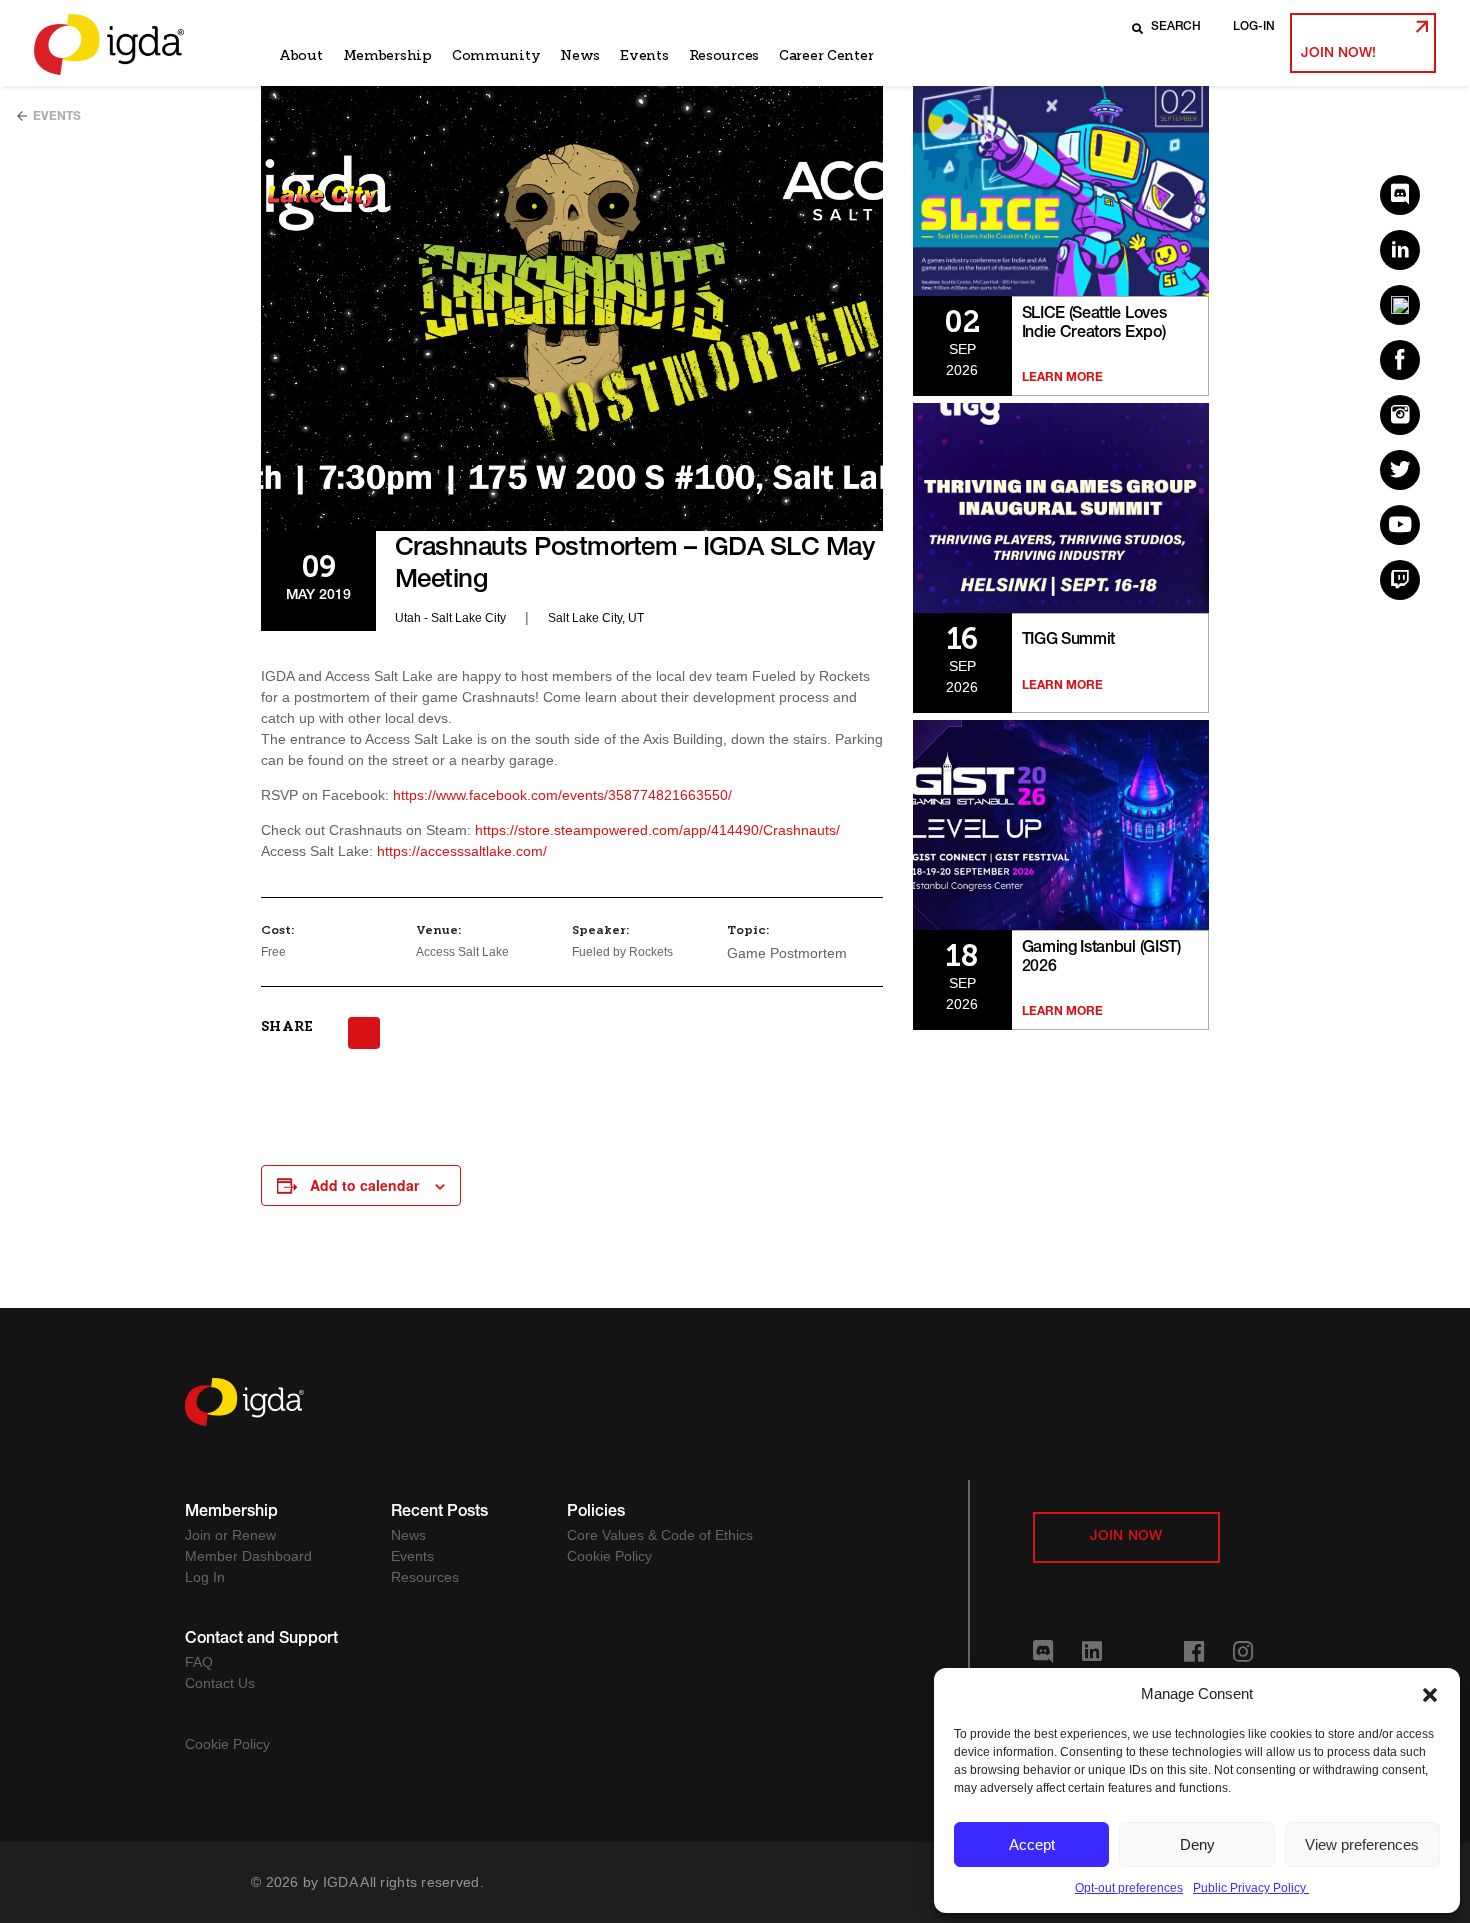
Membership (387, 55)
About (301, 55)
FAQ (199, 1662)
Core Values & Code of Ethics (660, 1535)
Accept (1032, 1844)
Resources (724, 55)
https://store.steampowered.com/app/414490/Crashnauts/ (657, 830)
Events (644, 55)
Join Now (1126, 1537)
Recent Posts (439, 1513)
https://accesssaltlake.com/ (462, 851)
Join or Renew (230, 1535)
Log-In (1254, 27)
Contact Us (220, 1683)
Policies (596, 1513)
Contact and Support (261, 1640)
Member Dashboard (248, 1556)
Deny (1197, 1844)
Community (496, 55)
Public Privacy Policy (1251, 1888)
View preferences (1362, 1844)
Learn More (1062, 378)
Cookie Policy (609, 1556)
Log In (205, 1577)
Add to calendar (364, 1185)
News (580, 55)
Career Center (826, 55)
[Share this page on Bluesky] (364, 1033)
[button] (1430, 1694)
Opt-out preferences (1129, 1888)
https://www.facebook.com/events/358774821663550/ (562, 795)
